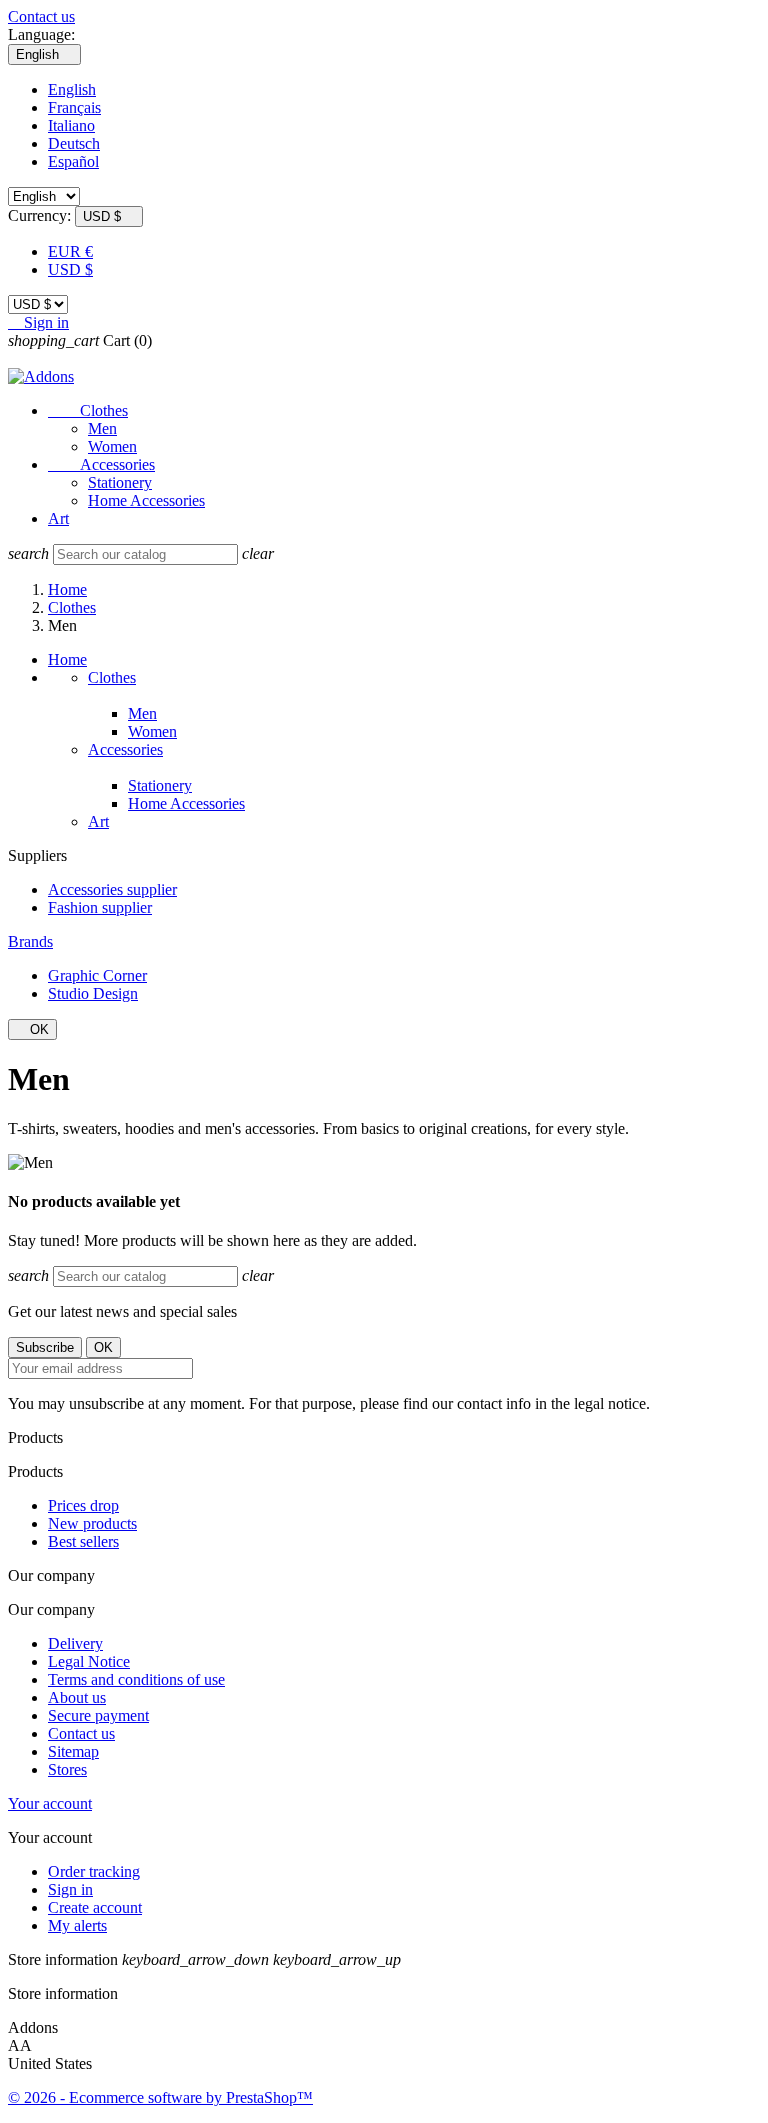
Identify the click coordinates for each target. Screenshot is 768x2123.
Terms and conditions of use (136, 1679)
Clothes (88, 410)
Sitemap (73, 1751)
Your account (50, 1803)
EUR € (70, 251)
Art (58, 518)
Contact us (41, 16)
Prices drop (83, 1505)
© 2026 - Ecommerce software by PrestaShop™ (160, 2097)
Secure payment (98, 1715)
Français (74, 107)
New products (92, 1523)
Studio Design (93, 993)
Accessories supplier (112, 889)
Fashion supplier (100, 907)
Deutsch (74, 143)
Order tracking (94, 1871)
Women (112, 446)
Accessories (101, 464)
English (72, 89)
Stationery (120, 482)
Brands (30, 941)
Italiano (71, 125)
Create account (95, 1907)
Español (73, 161)
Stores (67, 1769)
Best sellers (83, 1541)
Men (102, 428)
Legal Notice (89, 1661)
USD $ (70, 269)
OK (32, 1029)
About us (77, 1697)
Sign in (70, 1889)
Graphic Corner (97, 975)
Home (67, 659)
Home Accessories (146, 500)
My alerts (77, 1925)
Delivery (75, 1643)
